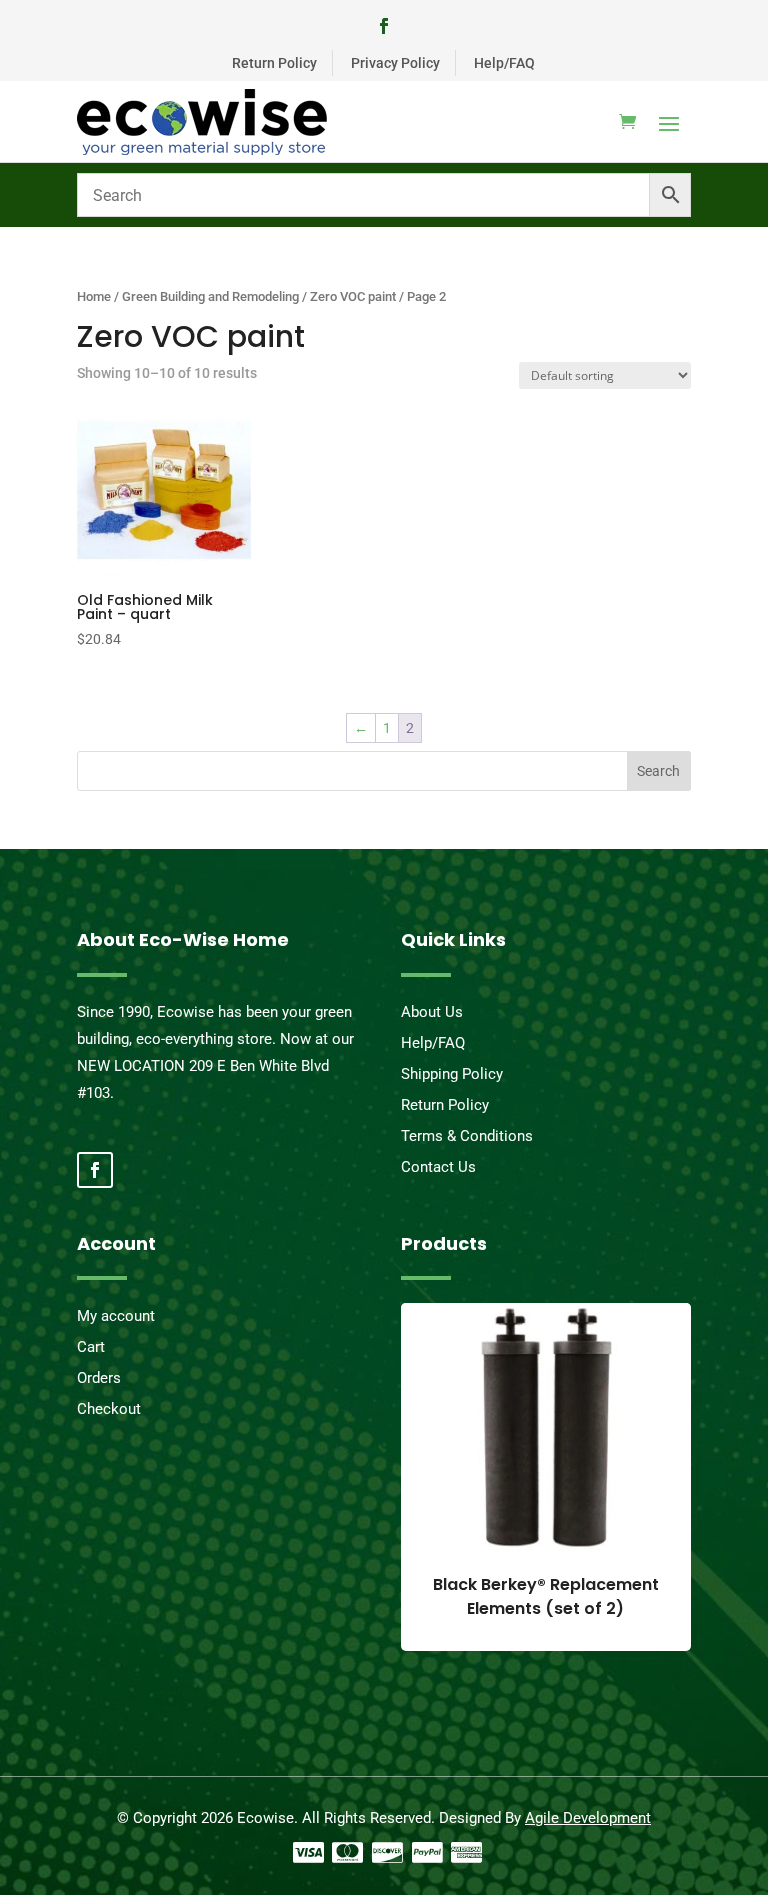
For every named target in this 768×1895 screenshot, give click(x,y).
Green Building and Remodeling (210, 296)
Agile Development (588, 1818)
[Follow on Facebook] (384, 26)
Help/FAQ (504, 63)
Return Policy (274, 63)
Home (94, 296)
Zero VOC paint (353, 296)
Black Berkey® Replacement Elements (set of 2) (546, 1596)
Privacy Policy (395, 63)
